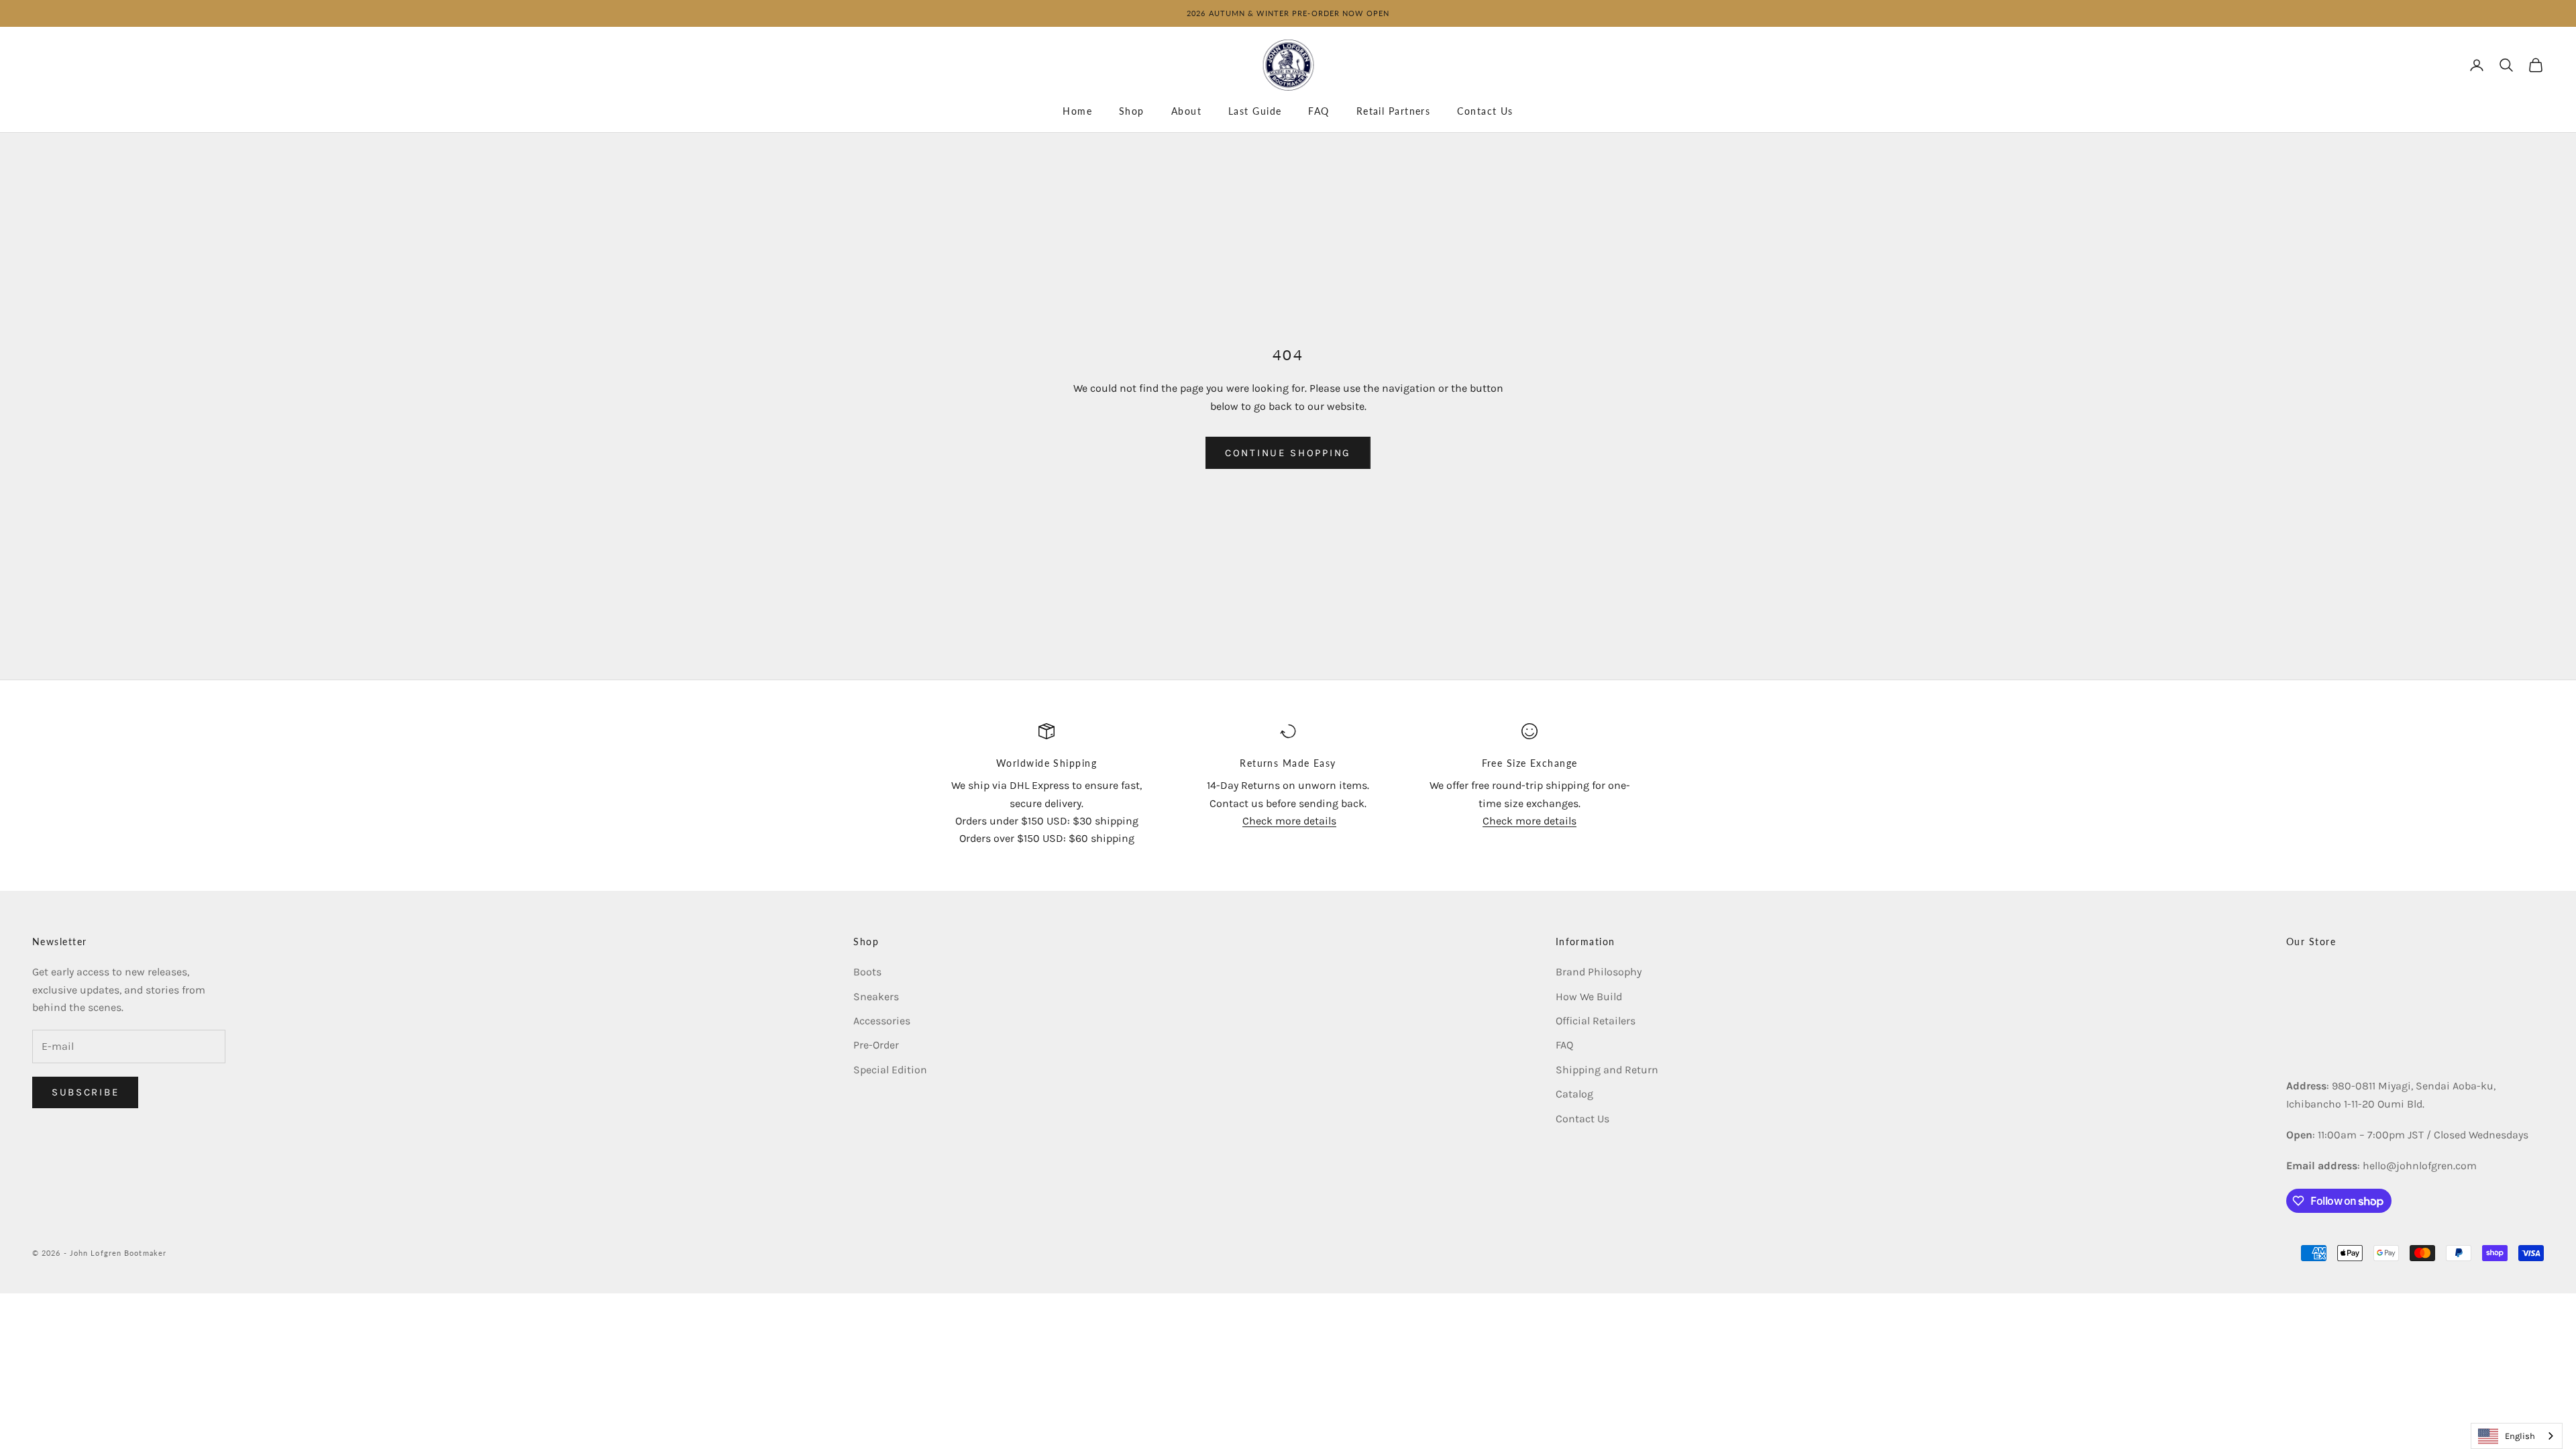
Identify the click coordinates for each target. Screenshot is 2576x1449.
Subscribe (85, 1092)
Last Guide (1255, 111)
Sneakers (876, 997)
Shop (1132, 111)
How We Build (1589, 997)
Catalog (1574, 1094)
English (2520, 1436)
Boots (867, 972)
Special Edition (890, 1070)
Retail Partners (1394, 111)
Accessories (882, 1021)
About (1186, 111)
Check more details (1289, 821)
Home (1077, 111)
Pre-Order (876, 1045)
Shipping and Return (1607, 1070)
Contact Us (1485, 111)
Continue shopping (1288, 453)
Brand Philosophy (1599, 972)
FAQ (1319, 111)
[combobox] (2517, 1436)
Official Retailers (1596, 1021)
